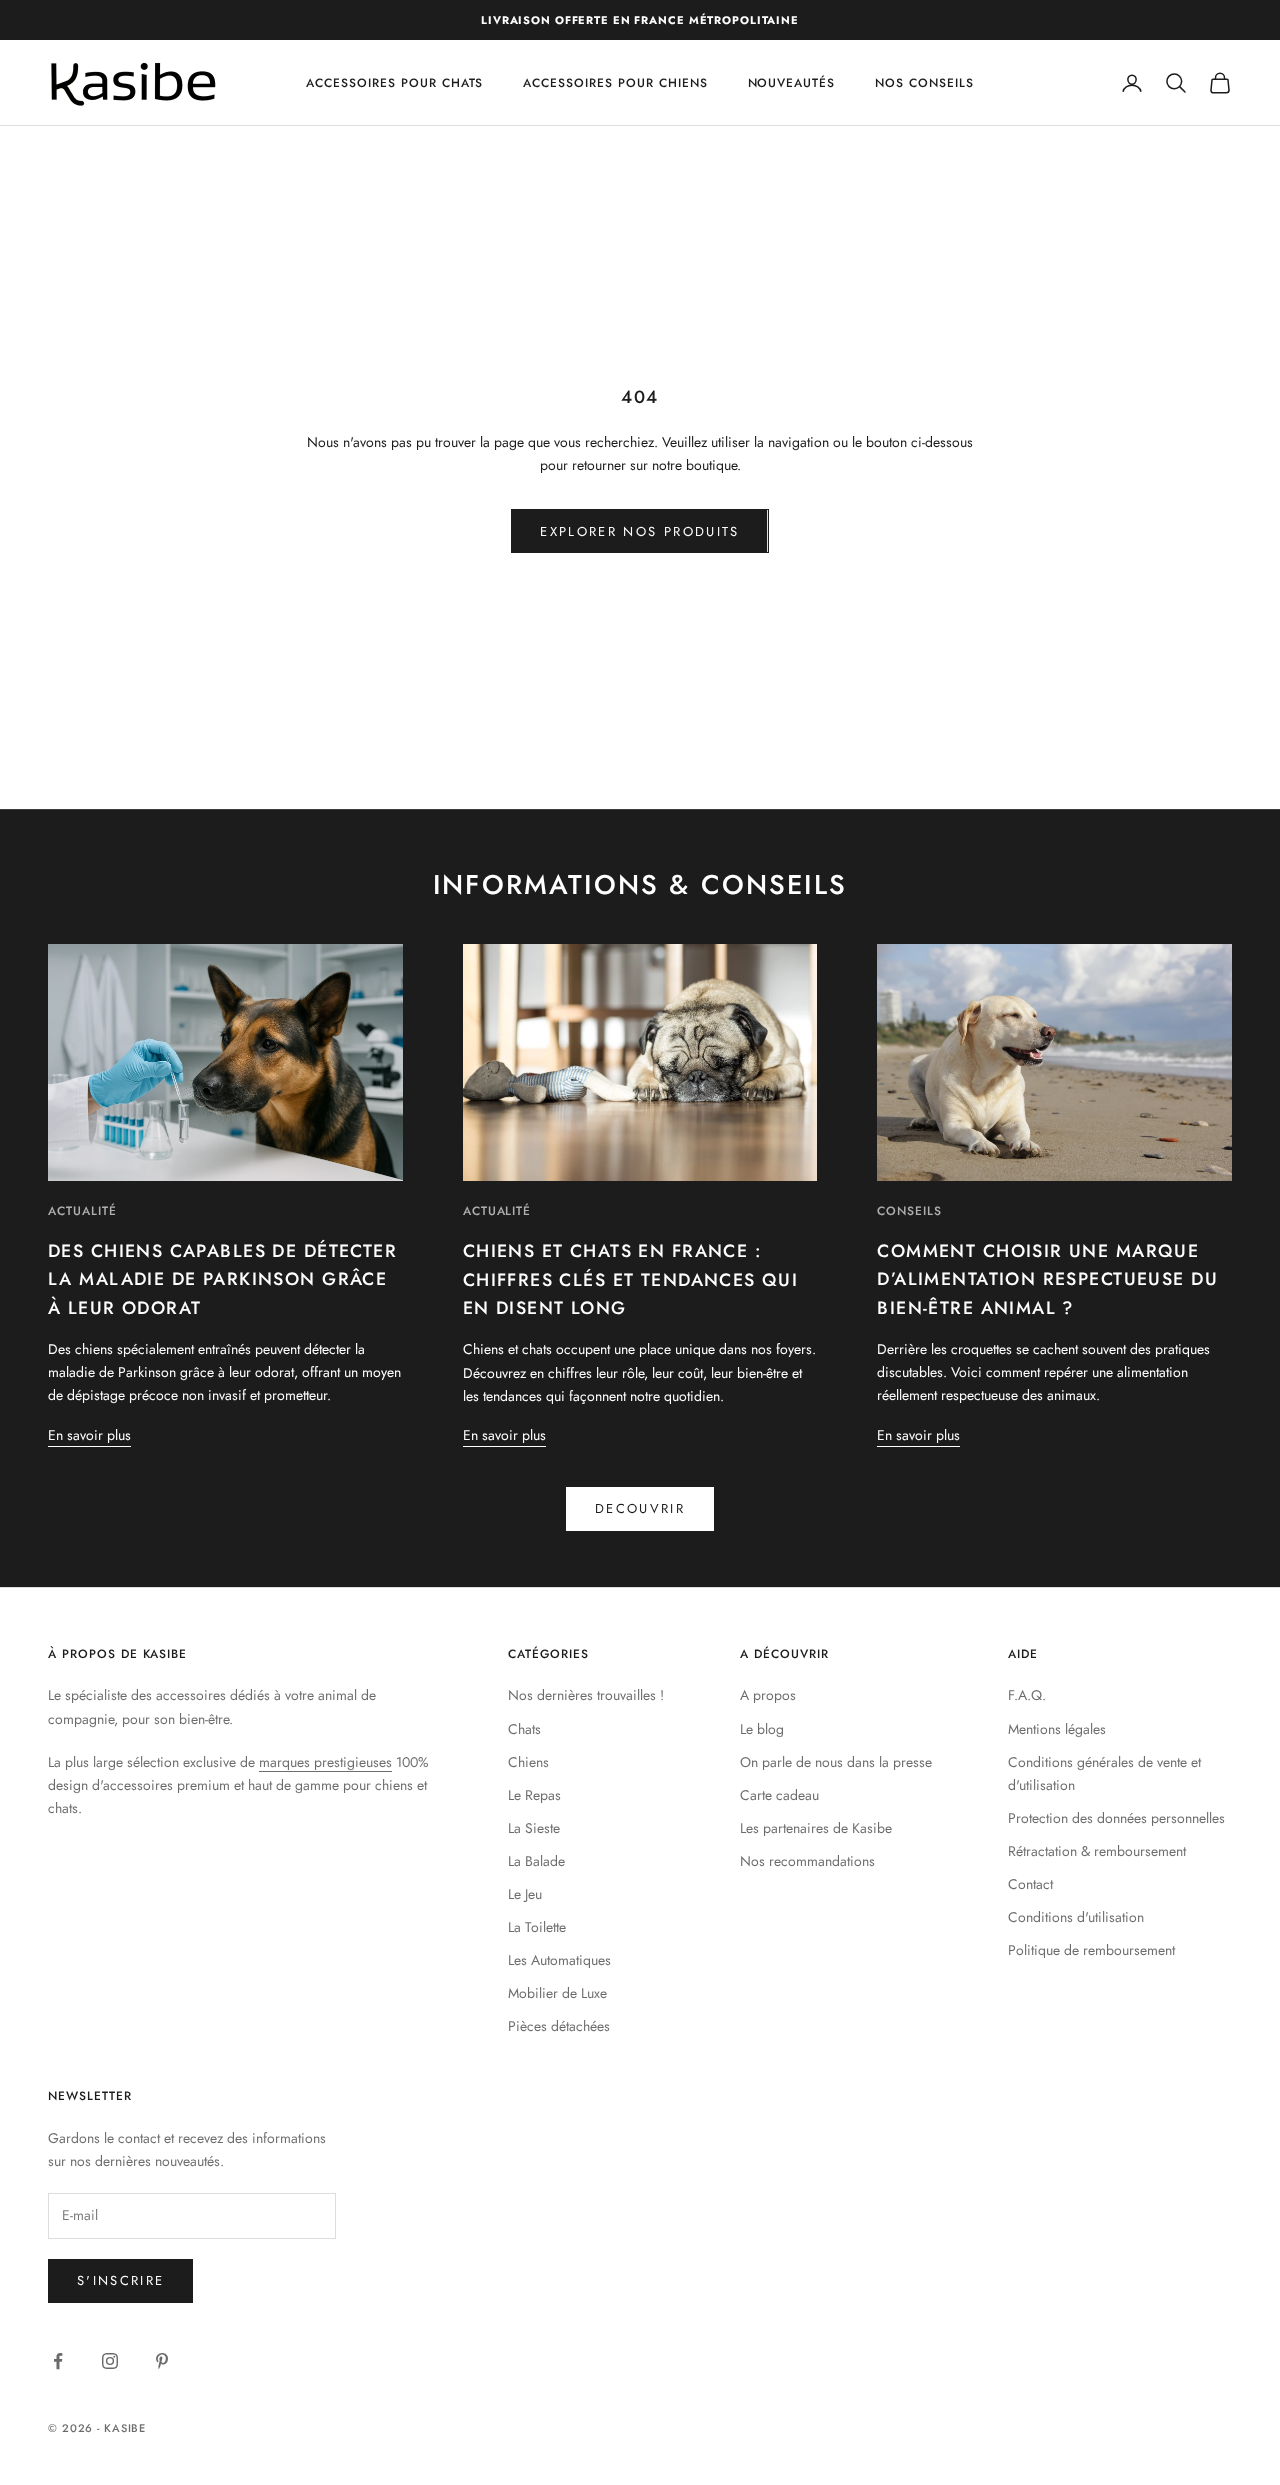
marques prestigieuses (325, 1762)
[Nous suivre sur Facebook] (58, 2361)
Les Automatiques (559, 1960)
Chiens (528, 1762)
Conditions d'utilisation (1076, 1917)
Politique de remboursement (1091, 1950)
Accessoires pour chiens (615, 83)
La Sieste (534, 1828)
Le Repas (534, 1795)
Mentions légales (1057, 1729)
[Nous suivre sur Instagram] (110, 2361)
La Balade (536, 1861)
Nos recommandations (807, 1861)
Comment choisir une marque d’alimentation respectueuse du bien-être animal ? (1047, 1279)
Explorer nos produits (639, 531)
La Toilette (537, 1927)
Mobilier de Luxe (557, 1993)
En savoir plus (89, 1435)
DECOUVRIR (640, 1508)
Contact (1030, 1884)
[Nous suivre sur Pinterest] (162, 2361)
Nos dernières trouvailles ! (586, 1695)
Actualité (82, 1211)
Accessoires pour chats (394, 83)
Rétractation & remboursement (1097, 1851)
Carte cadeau (779, 1795)
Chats (524, 1729)
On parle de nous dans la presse (836, 1762)
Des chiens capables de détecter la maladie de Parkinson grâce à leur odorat (222, 1279)
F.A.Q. (1027, 1695)
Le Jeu (525, 1894)
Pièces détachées (559, 2026)
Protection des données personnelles (1116, 1818)
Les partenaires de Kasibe (816, 1828)
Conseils (909, 1211)
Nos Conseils (924, 83)
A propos (768, 1695)
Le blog (762, 1729)
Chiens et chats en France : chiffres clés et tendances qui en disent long (631, 1279)
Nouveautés (792, 83)
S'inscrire (120, 2280)
